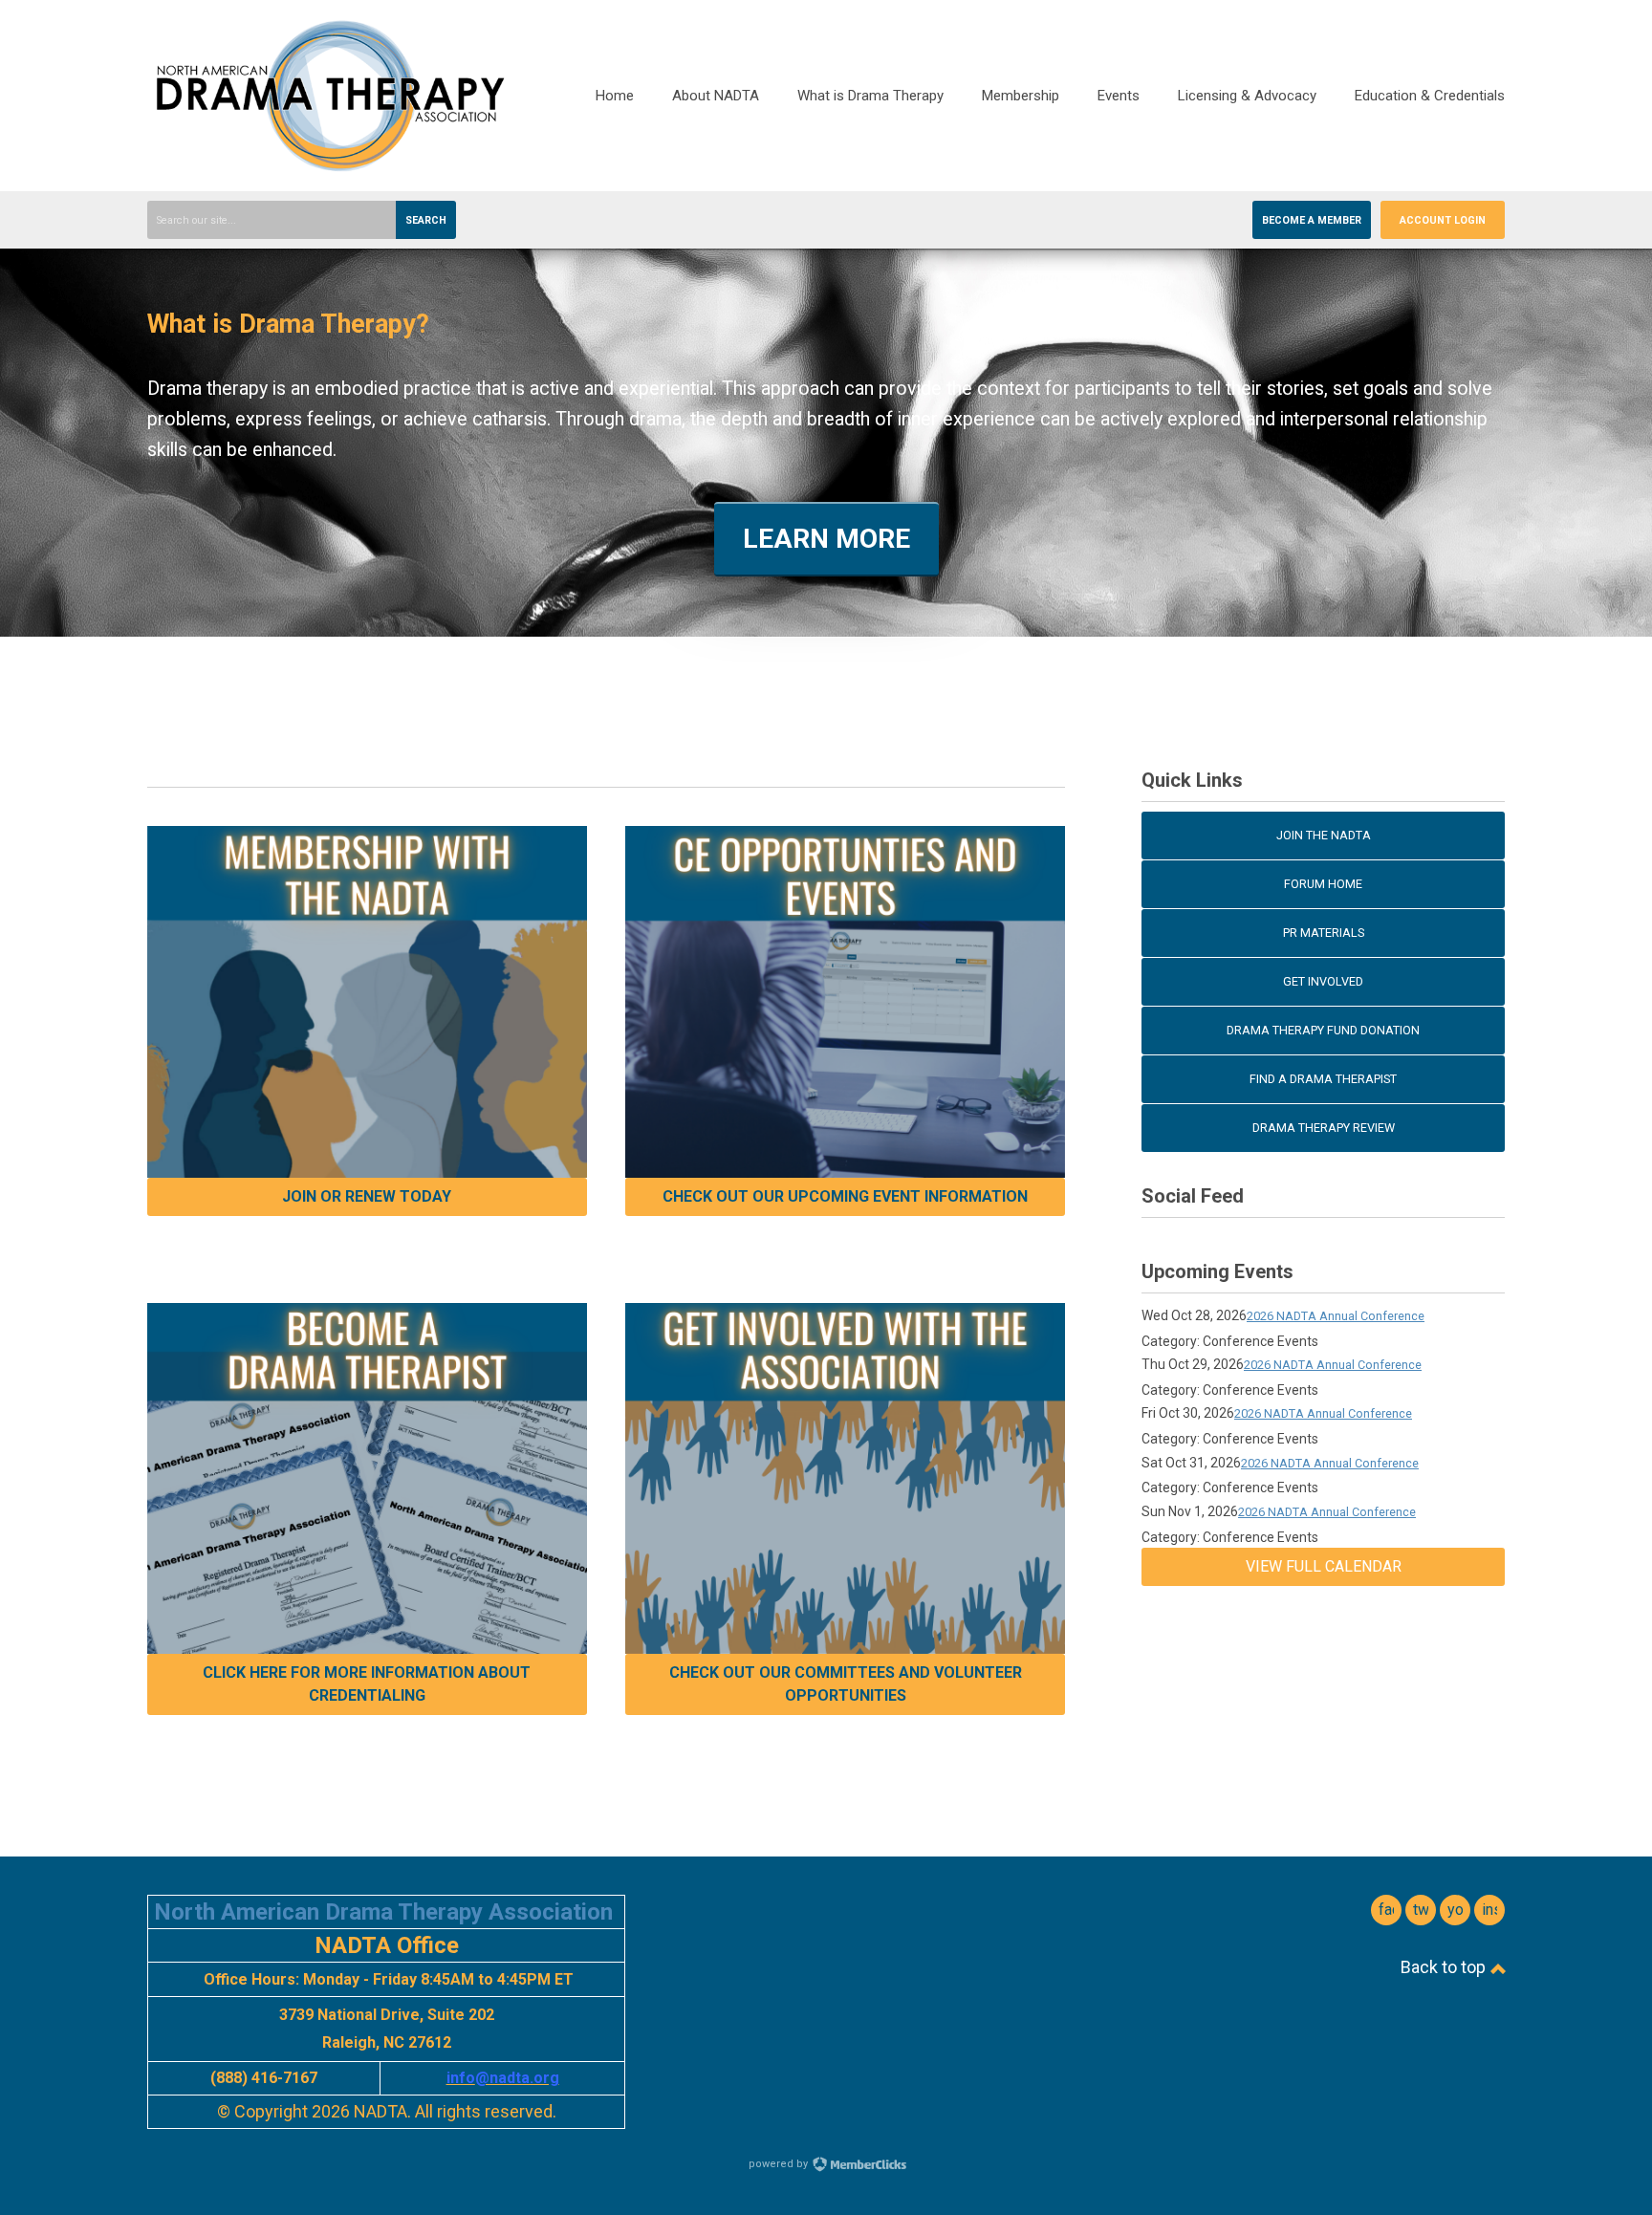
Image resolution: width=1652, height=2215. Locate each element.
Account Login (1443, 220)
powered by (780, 2164)
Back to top (1445, 1967)
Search (426, 220)
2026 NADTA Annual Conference (1336, 1316)
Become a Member (1312, 220)
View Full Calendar (1324, 1566)
